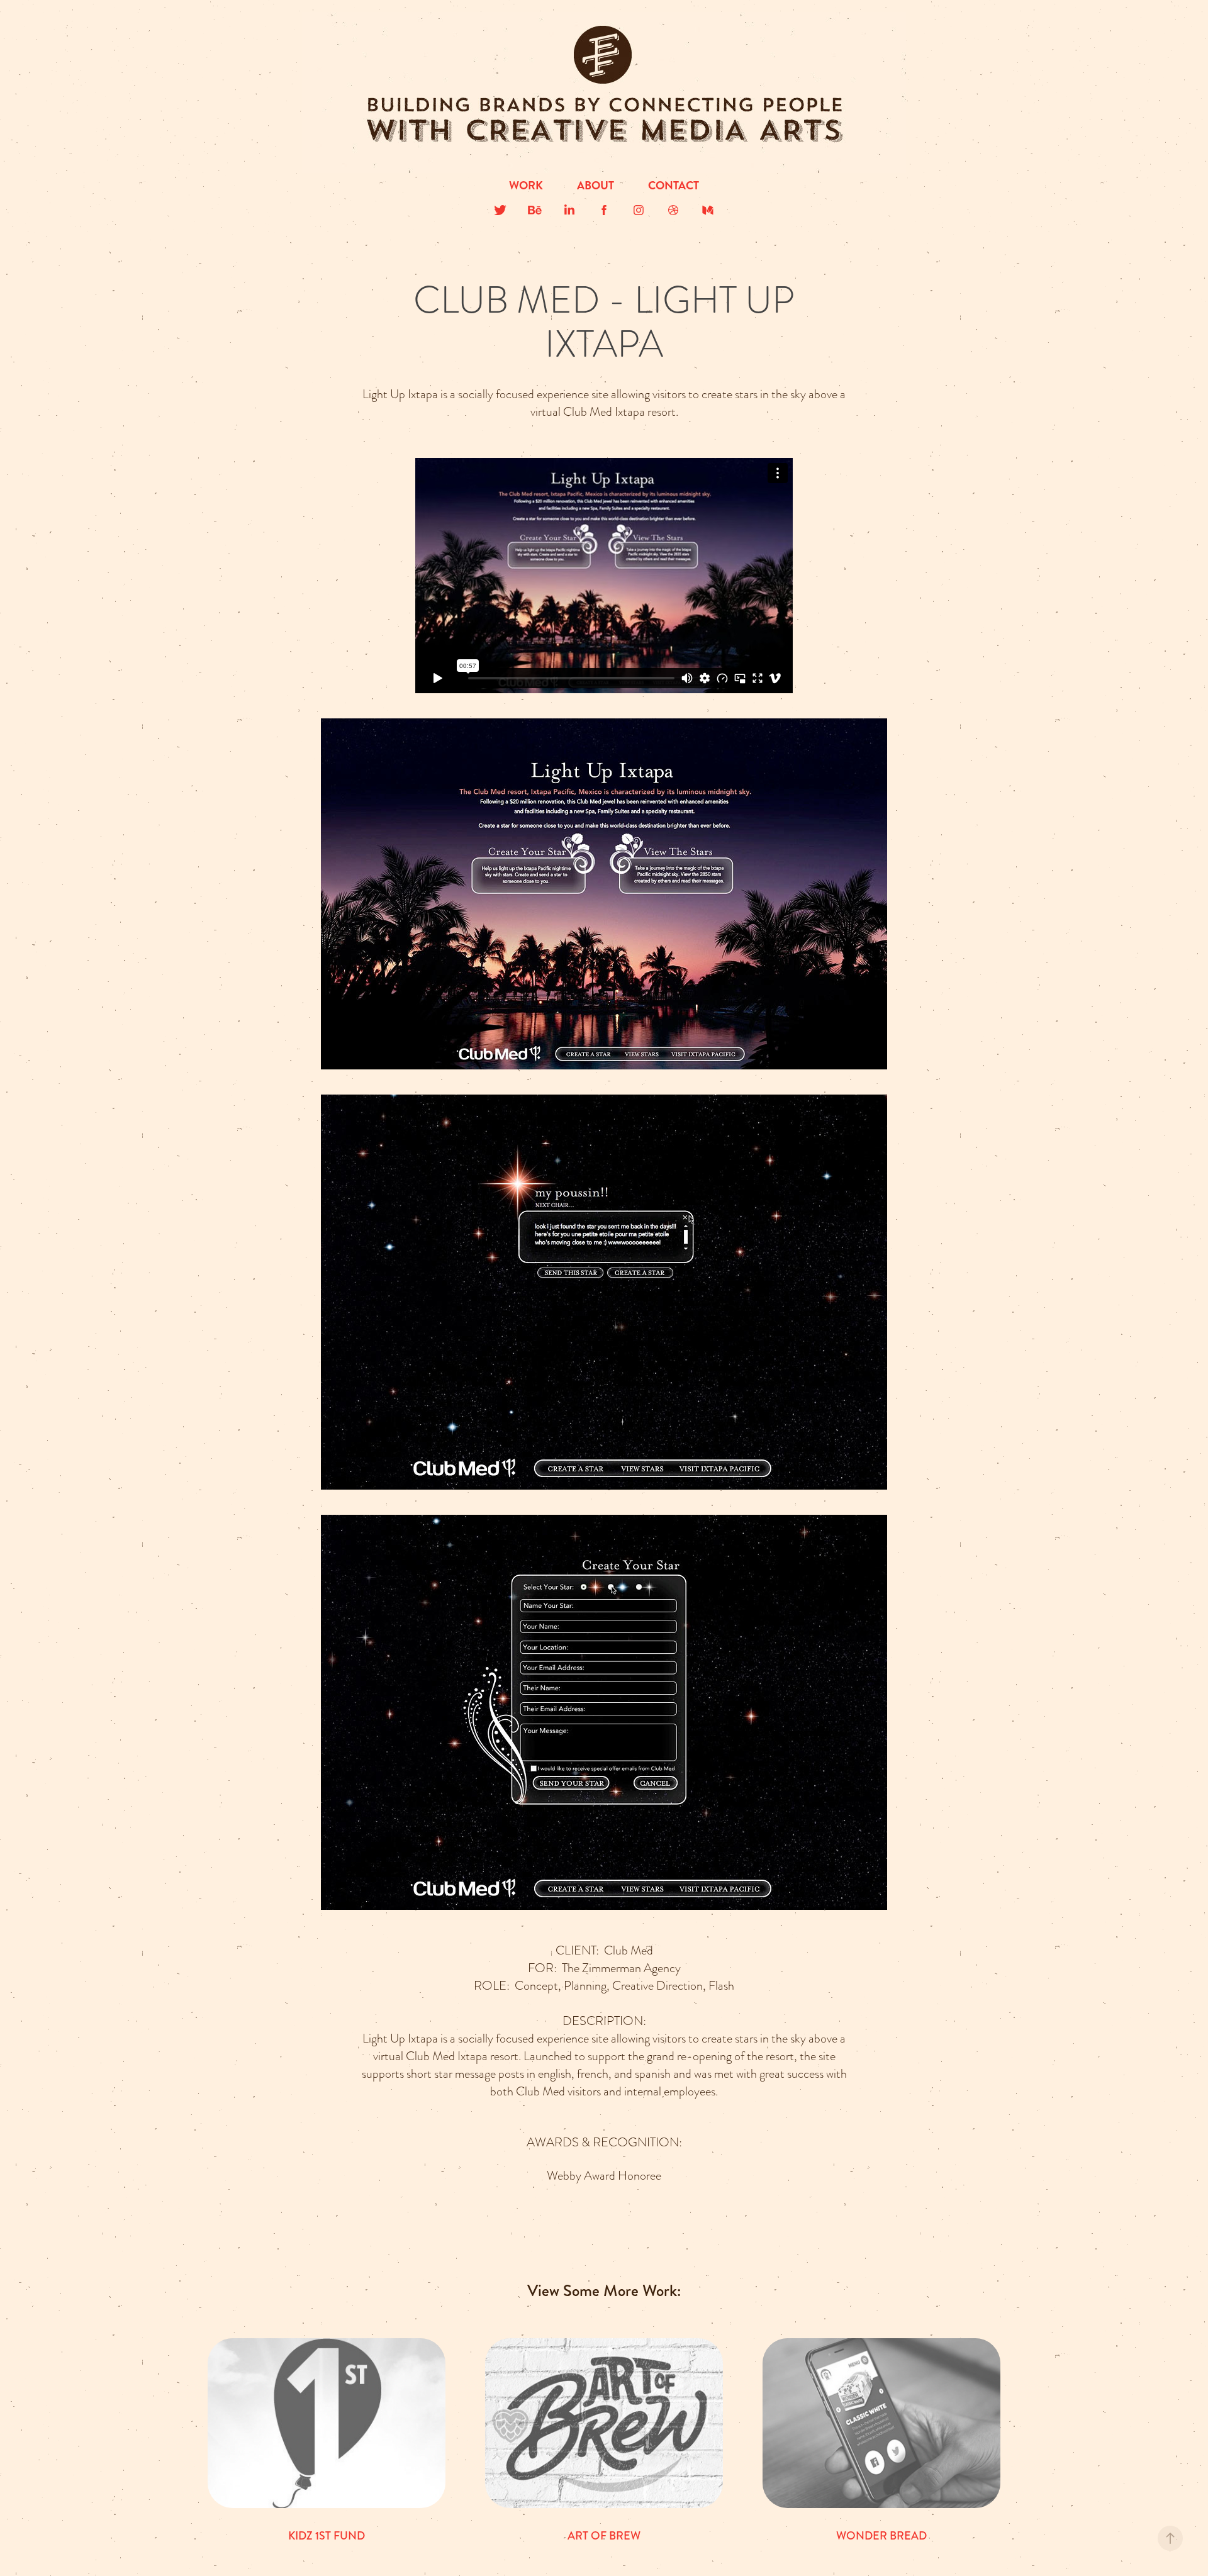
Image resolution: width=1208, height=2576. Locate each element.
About (596, 186)
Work (526, 186)
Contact (674, 186)
